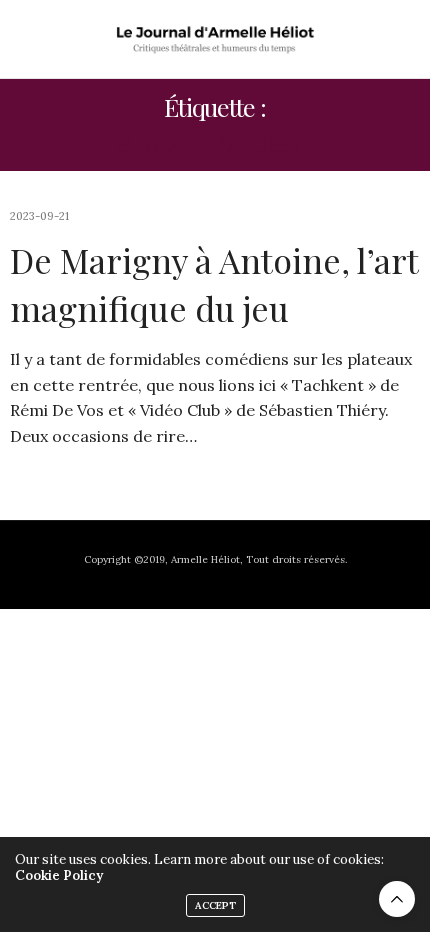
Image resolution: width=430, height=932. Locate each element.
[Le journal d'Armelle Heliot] (215, 39)
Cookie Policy (59, 875)
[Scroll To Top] (397, 899)
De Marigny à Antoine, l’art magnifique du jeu (214, 284)
